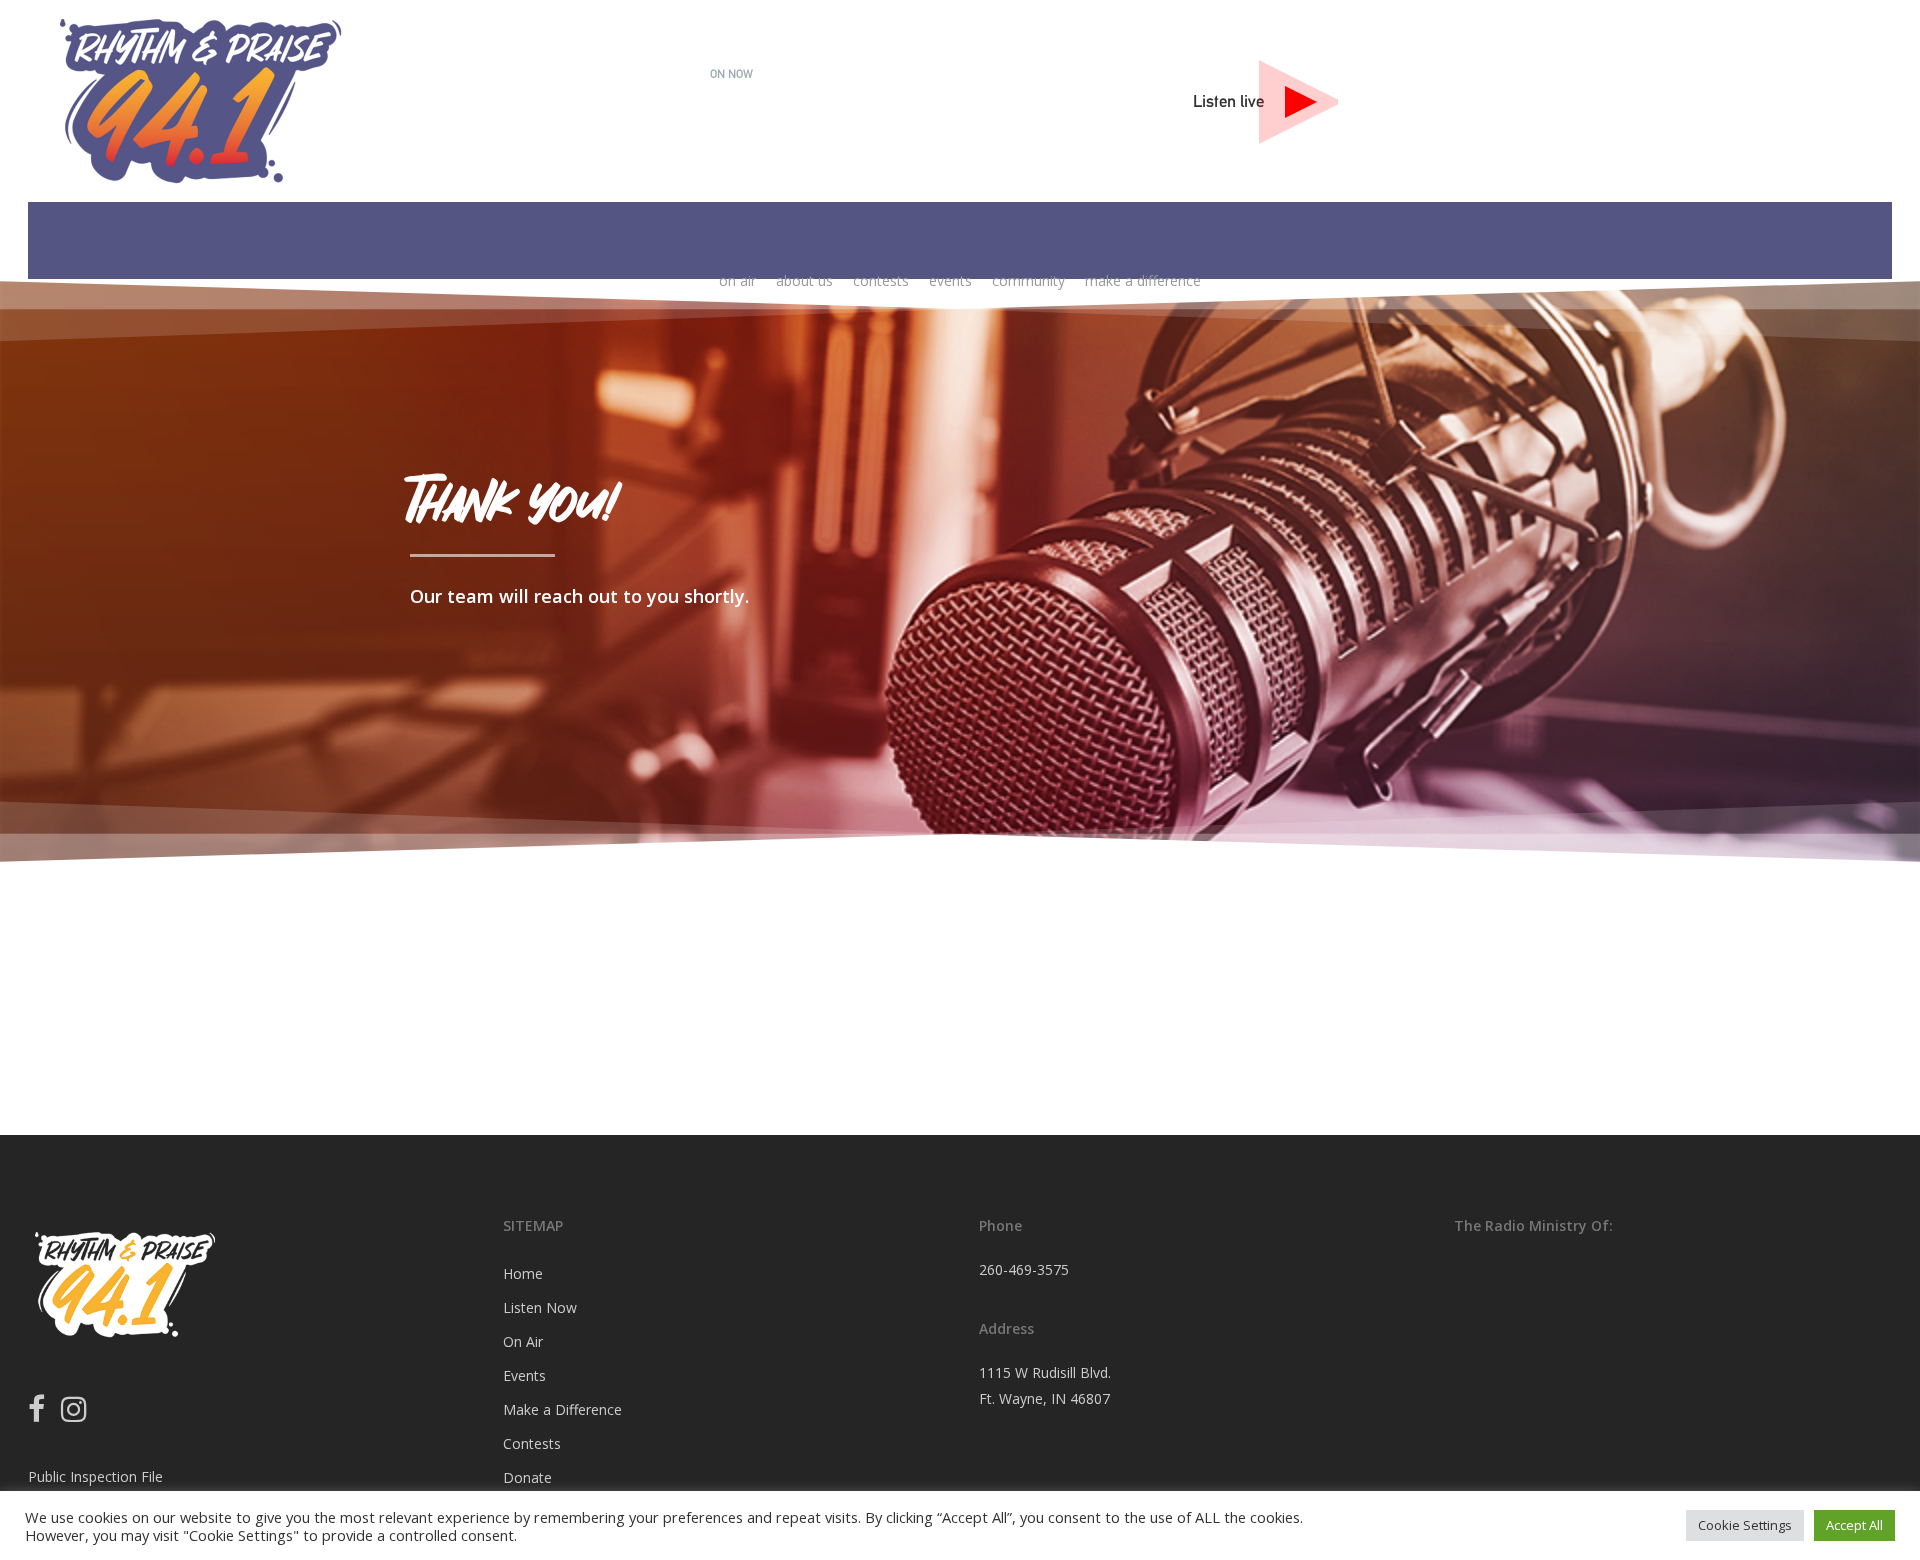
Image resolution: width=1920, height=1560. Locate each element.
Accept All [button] (1854, 1525)
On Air (523, 1341)
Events (524, 1375)
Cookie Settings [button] (1745, 1525)
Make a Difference (562, 1409)
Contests (532, 1443)
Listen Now (540, 1307)
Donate (527, 1477)
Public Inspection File (95, 1476)
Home (523, 1273)
